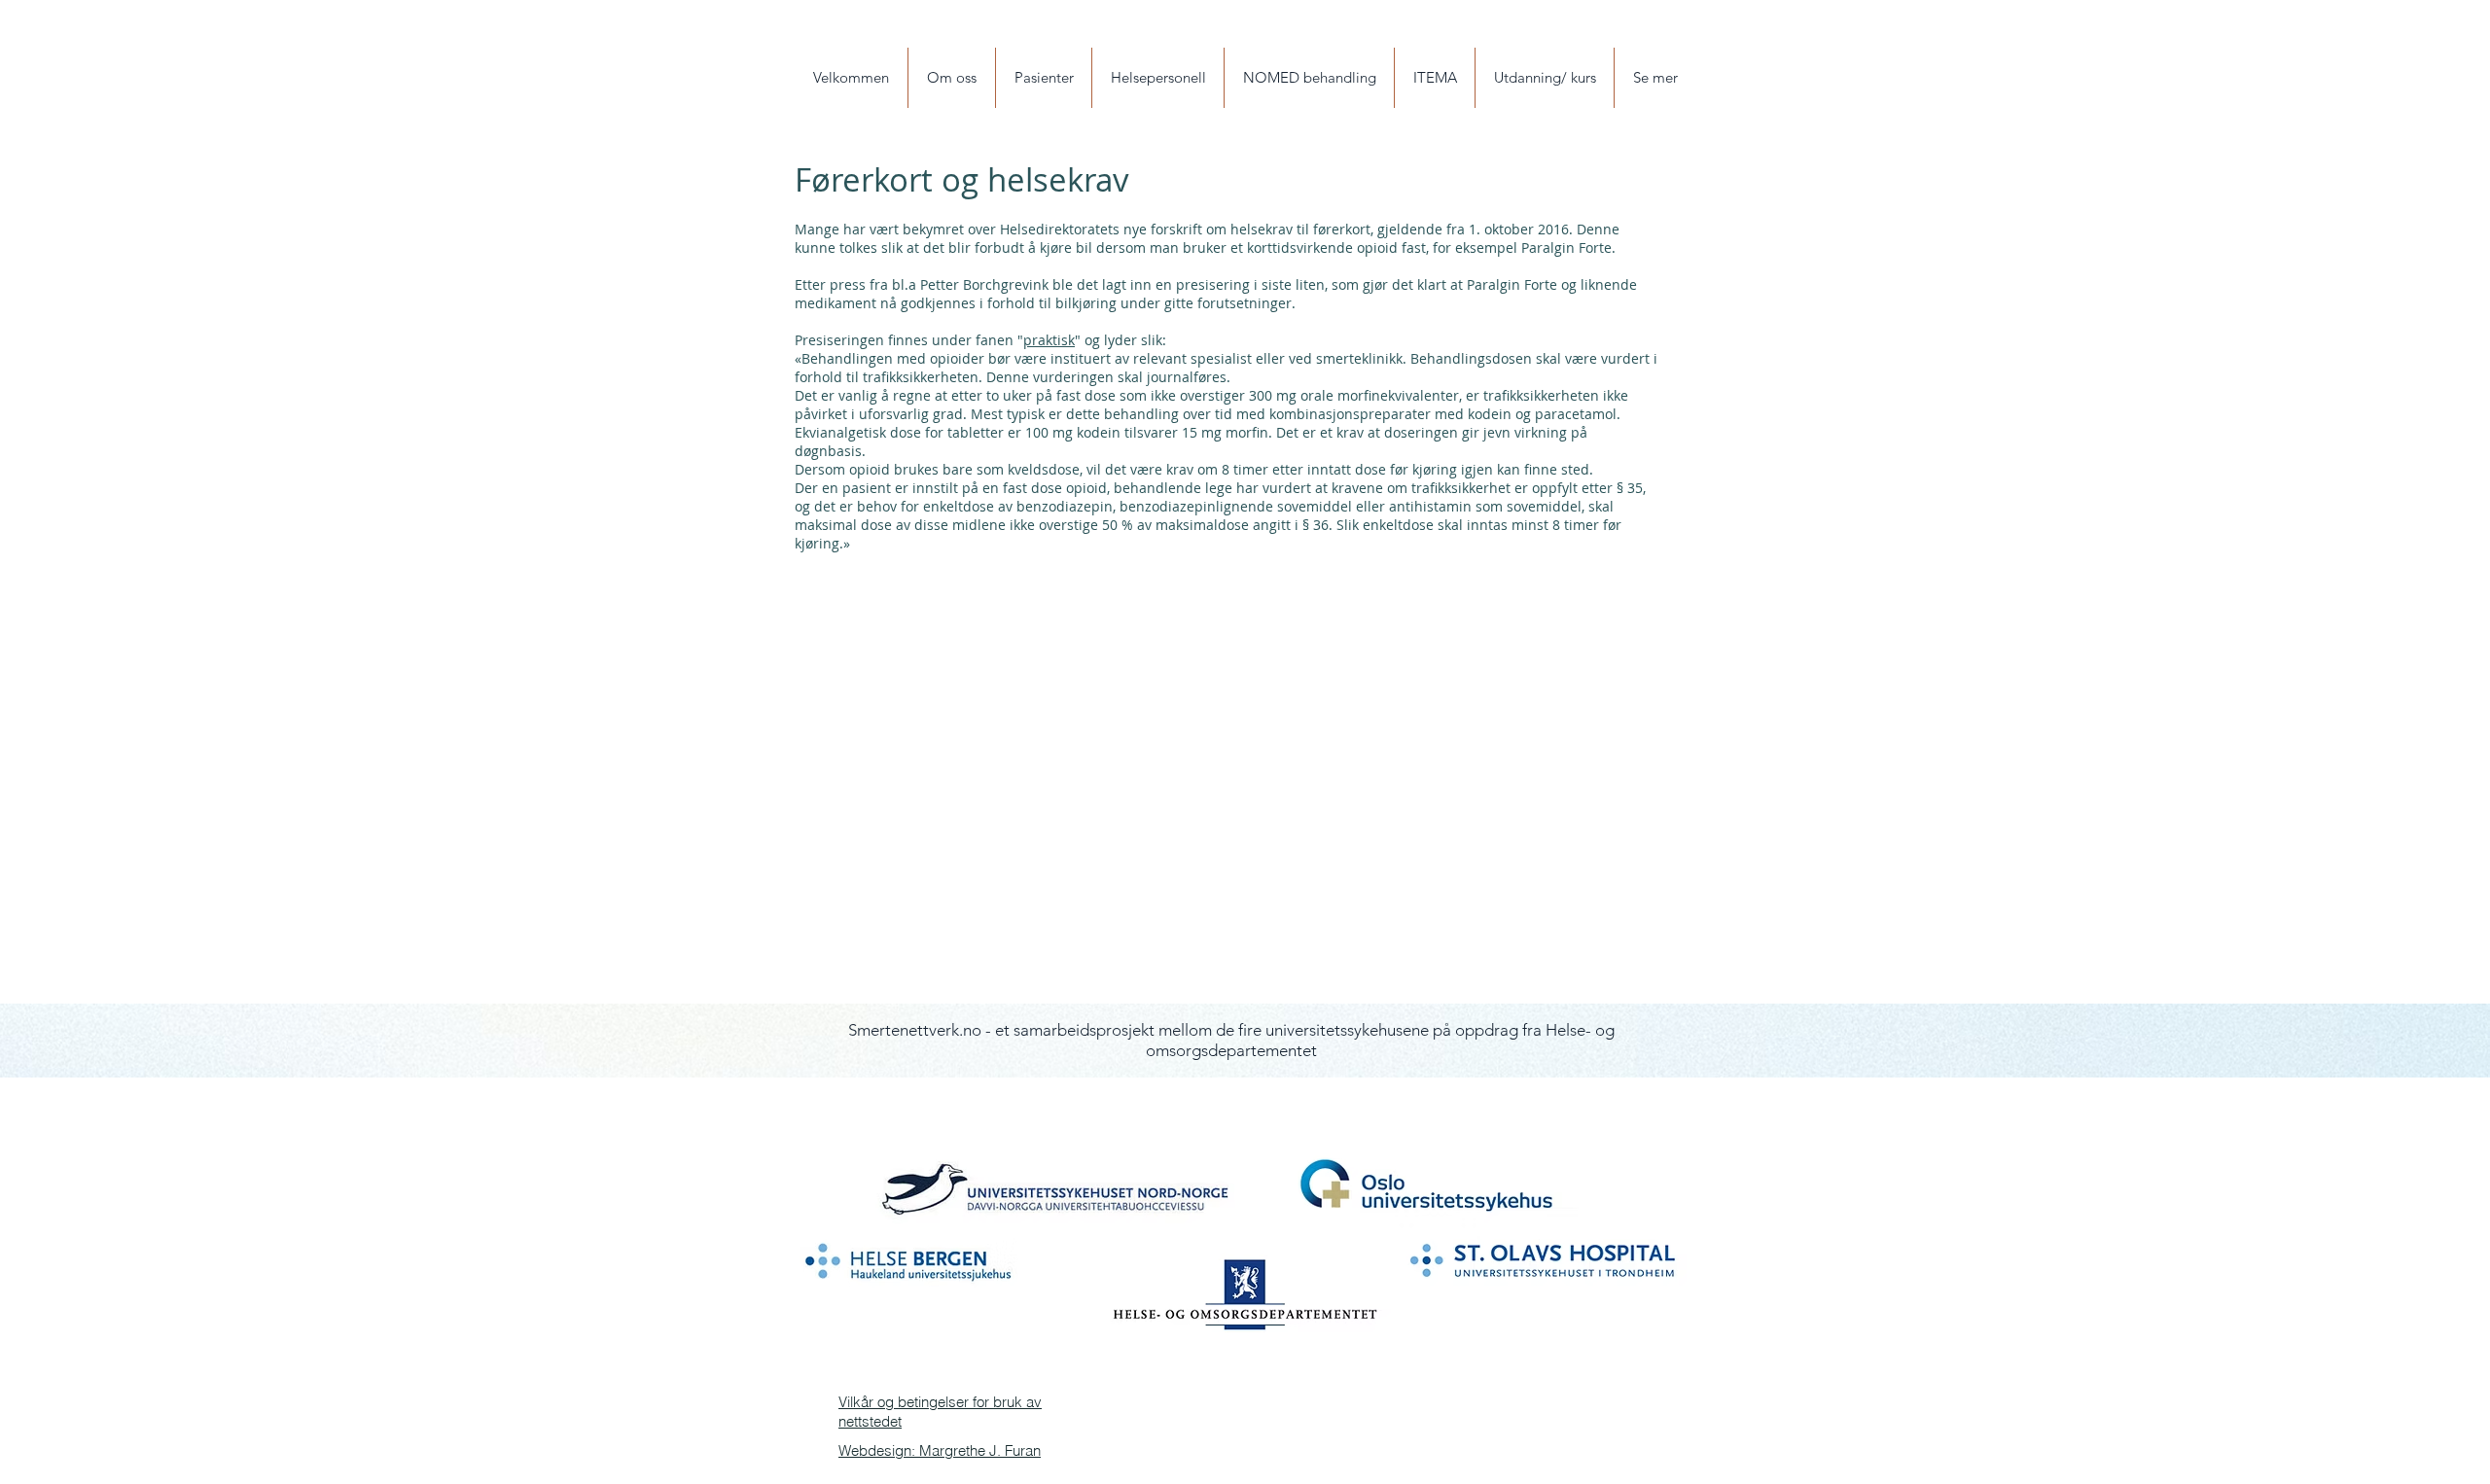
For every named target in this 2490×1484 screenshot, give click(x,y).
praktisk (1049, 340)
